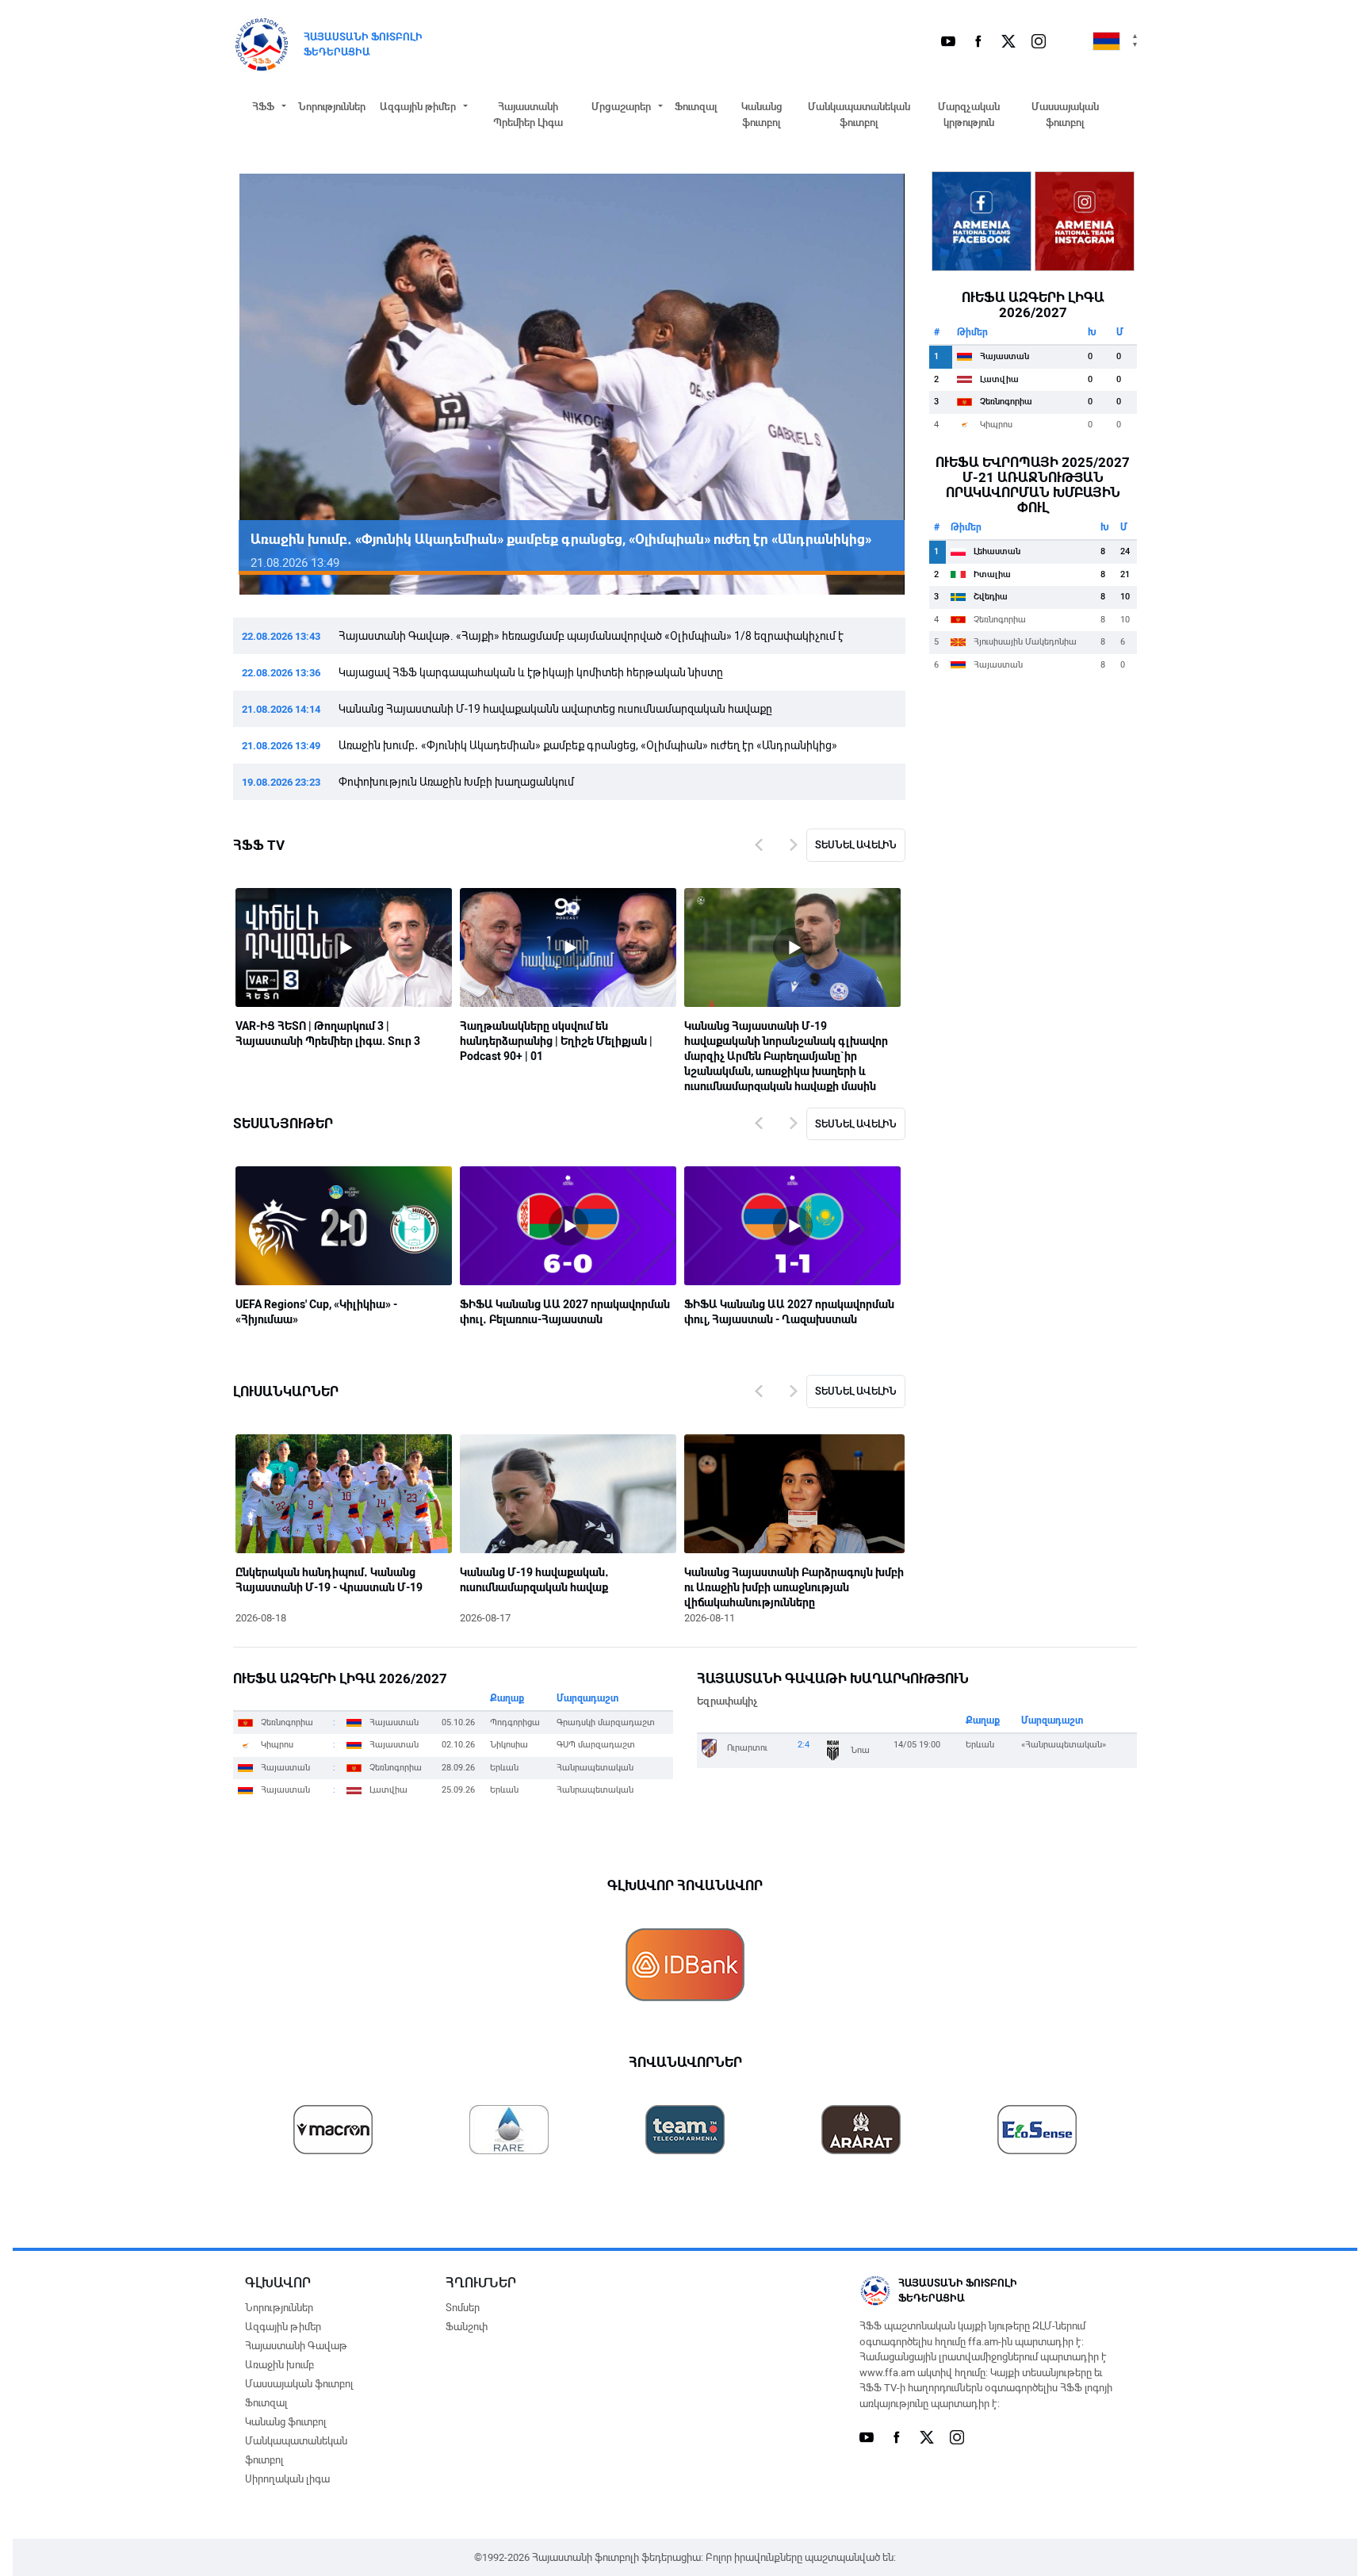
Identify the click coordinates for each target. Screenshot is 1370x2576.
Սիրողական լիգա (287, 2479)
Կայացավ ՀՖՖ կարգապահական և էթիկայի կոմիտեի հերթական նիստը (531, 672)
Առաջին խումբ (279, 2365)
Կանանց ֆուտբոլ (762, 115)
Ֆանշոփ (467, 2327)
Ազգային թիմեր (283, 2327)
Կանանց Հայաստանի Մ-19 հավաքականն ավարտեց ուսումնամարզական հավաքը (555, 709)
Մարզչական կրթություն (969, 115)
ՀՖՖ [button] (263, 107)
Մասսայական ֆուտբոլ (1065, 115)
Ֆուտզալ (696, 107)
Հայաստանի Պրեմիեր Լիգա (528, 115)
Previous (269, 385)
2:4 (804, 1745)
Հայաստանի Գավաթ (296, 2346)
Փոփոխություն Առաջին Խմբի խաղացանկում (456, 782)
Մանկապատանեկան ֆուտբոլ (859, 115)
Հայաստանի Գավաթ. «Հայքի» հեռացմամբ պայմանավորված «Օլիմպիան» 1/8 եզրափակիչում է (591, 636)
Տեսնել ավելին (856, 845)
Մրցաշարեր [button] (621, 107)
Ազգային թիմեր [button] (418, 107)
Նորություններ (332, 107)
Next (870, 385)
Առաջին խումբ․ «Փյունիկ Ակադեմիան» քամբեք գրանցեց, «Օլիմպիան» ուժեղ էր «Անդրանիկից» (588, 745)
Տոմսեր (463, 2308)
